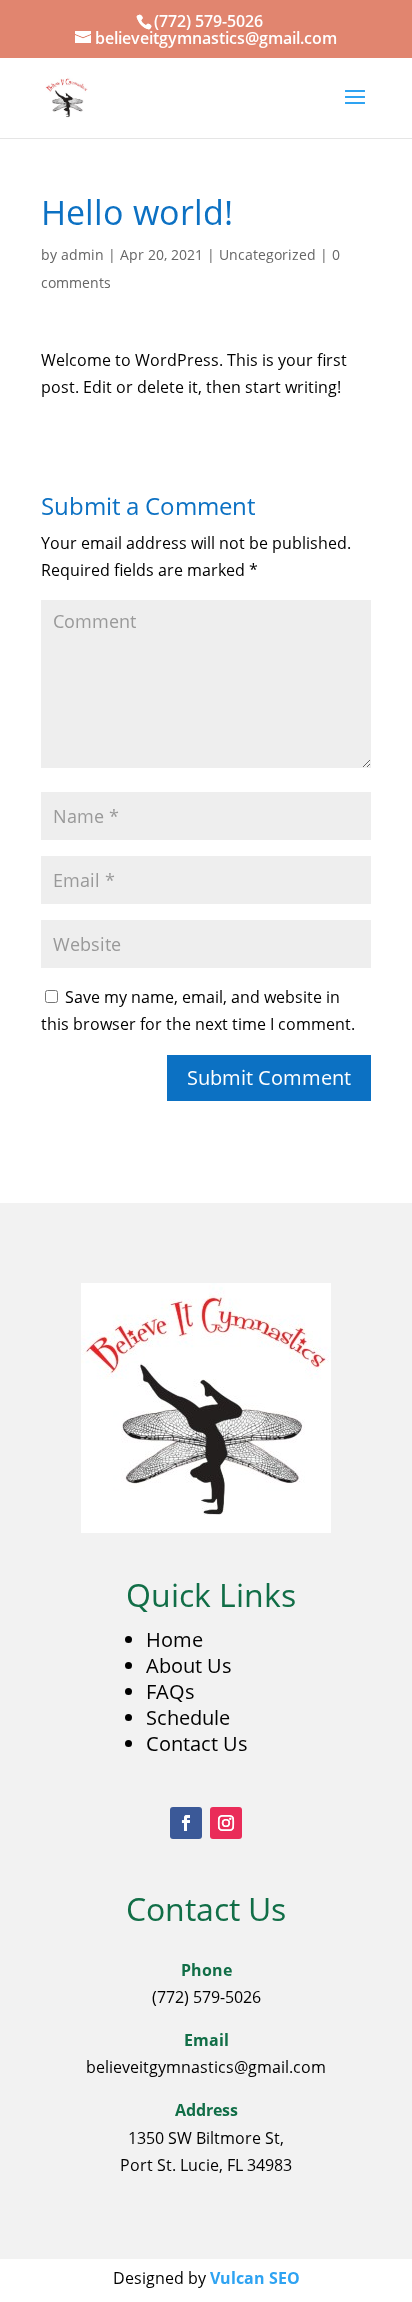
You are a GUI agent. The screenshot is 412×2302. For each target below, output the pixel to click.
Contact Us (197, 1743)
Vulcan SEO (255, 2278)
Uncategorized (267, 254)
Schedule (188, 1717)
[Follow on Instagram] (226, 1823)
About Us (189, 1665)
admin (82, 254)
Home (174, 1639)
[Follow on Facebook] (186, 1823)
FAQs (170, 1691)
